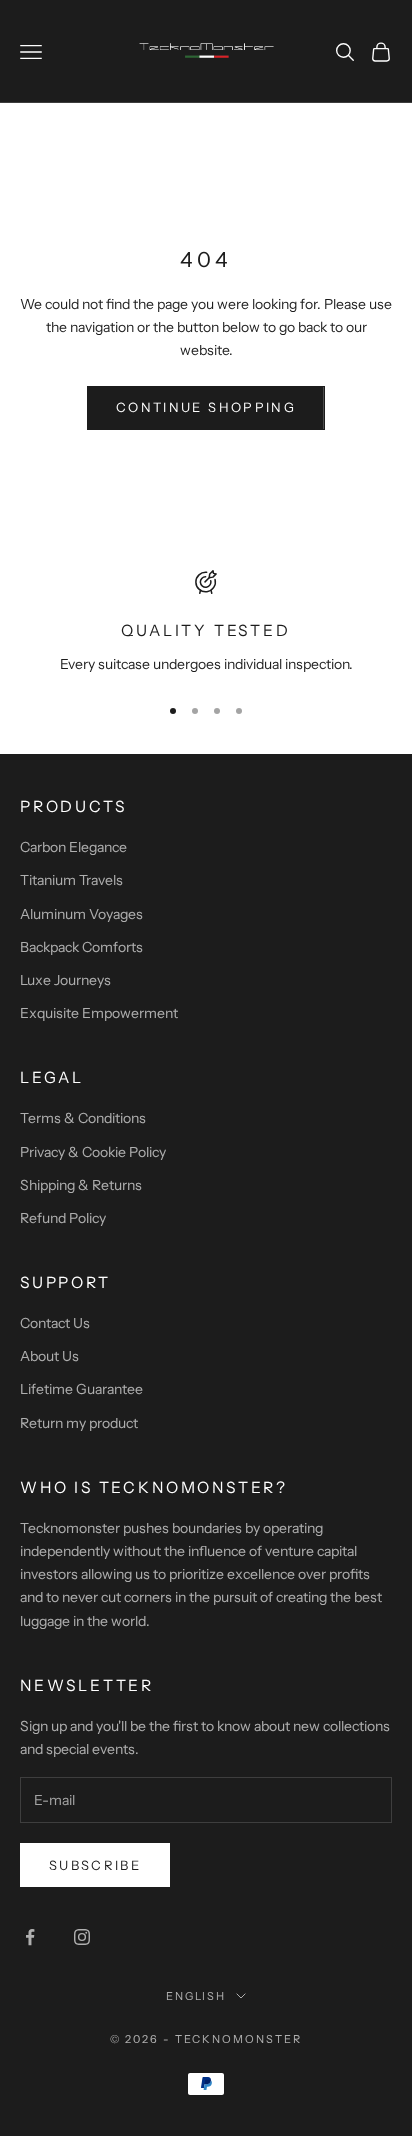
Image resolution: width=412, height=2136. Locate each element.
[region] (206, 623)
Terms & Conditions (83, 1118)
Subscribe (95, 1865)
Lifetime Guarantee (81, 1389)
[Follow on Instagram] (82, 1937)
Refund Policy (63, 1218)
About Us (49, 1356)
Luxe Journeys (65, 980)
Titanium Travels (71, 880)
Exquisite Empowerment (99, 1013)
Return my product (79, 1423)
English (196, 1996)
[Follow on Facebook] (30, 1937)
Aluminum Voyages (81, 914)
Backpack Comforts (81, 947)
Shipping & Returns (81, 1185)
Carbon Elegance (73, 847)
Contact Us (55, 1323)
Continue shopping (206, 407)
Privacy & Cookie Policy (93, 1152)
